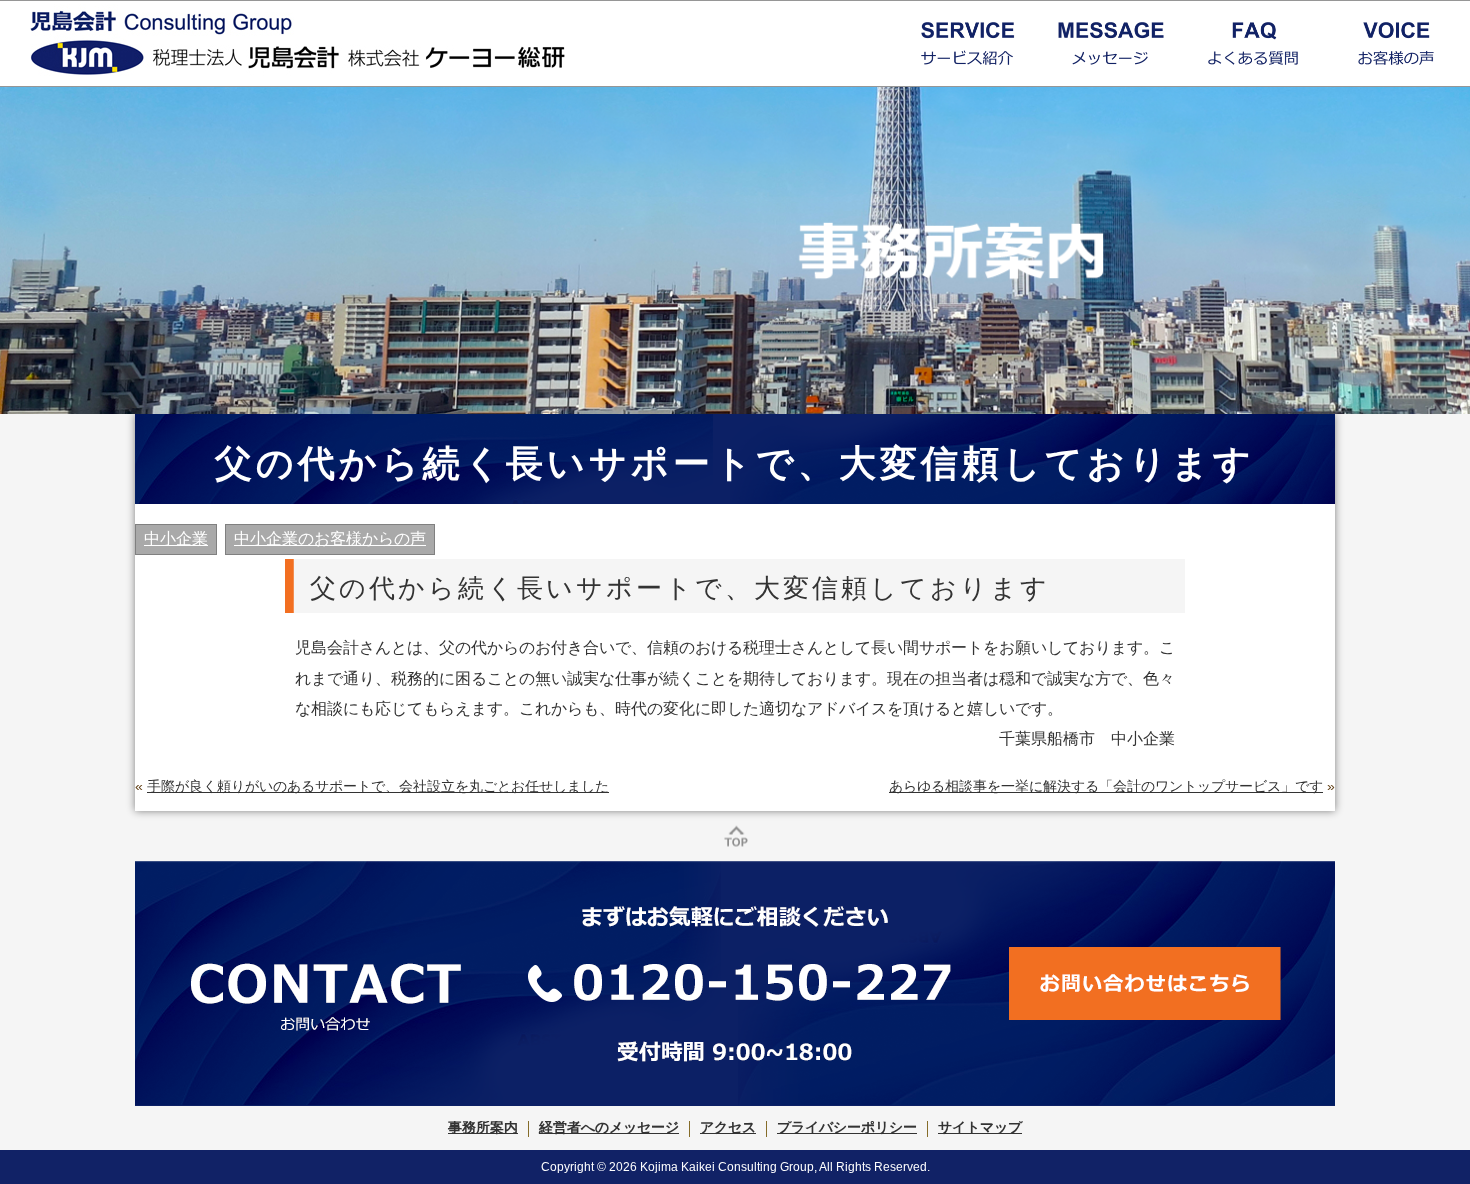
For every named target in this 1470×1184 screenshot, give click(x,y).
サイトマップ (980, 1127)
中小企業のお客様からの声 (330, 538)
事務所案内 (483, 1127)
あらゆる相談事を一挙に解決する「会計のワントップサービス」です (1106, 786)
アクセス (728, 1127)
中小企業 (176, 538)
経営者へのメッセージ (609, 1127)
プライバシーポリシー (847, 1127)
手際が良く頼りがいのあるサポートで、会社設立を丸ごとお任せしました (378, 786)
